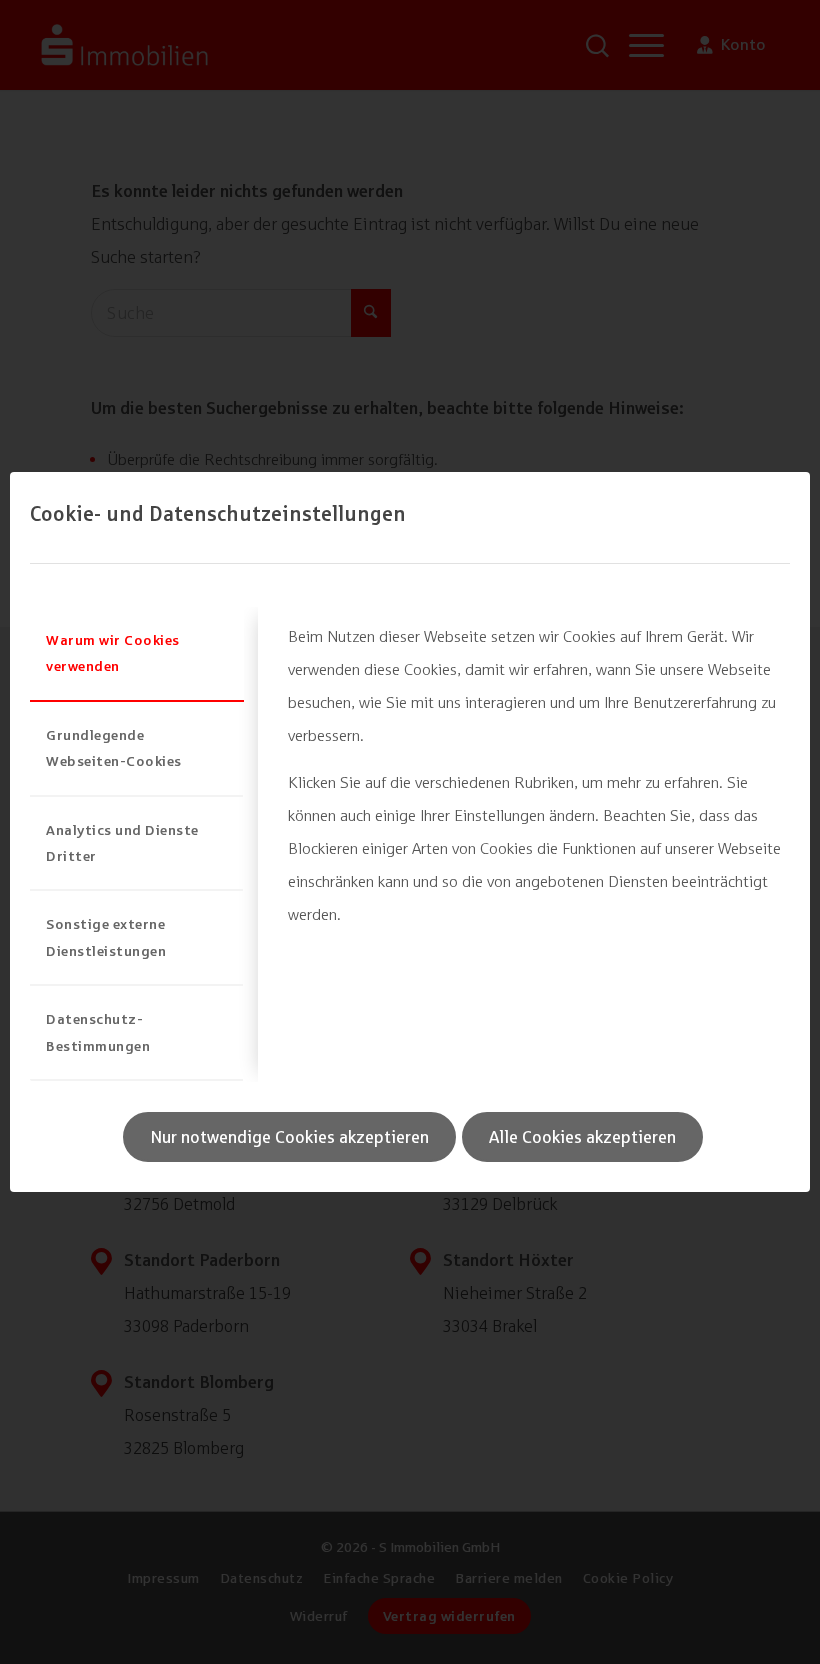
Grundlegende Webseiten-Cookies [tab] (114, 747)
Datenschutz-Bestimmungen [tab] (98, 1031)
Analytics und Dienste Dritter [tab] (122, 842)
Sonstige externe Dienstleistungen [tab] (106, 936)
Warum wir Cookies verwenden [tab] (113, 652)
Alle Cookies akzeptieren (582, 1137)
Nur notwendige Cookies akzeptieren (289, 1137)
